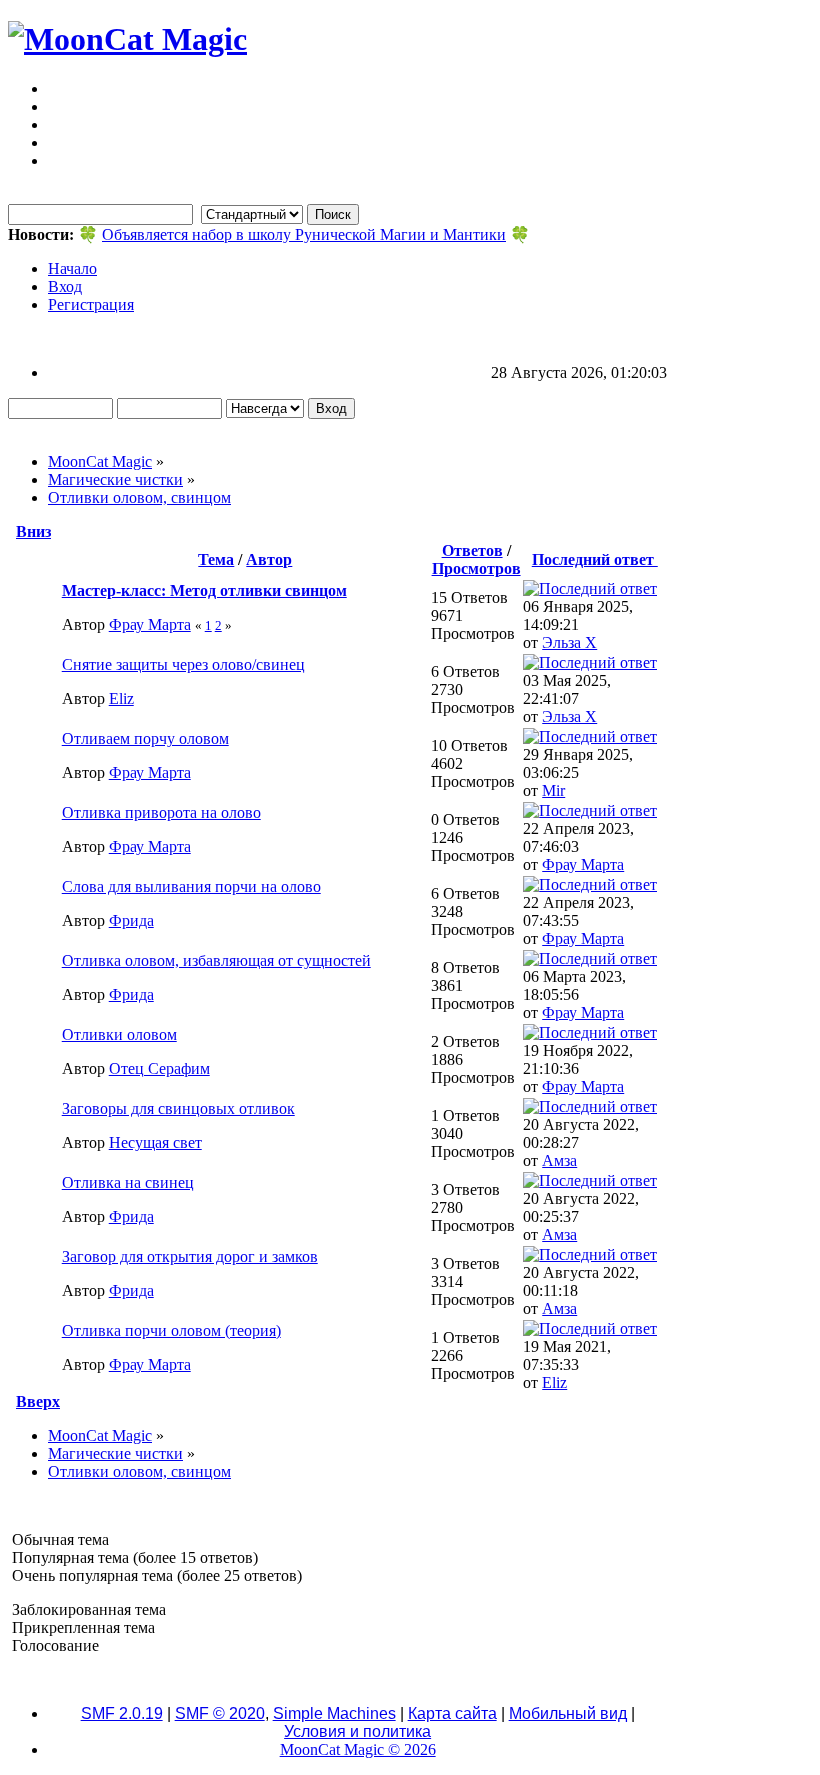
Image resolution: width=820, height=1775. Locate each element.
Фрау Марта (150, 624)
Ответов (472, 550)
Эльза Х (569, 642)
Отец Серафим (159, 1068)
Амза (559, 1160)
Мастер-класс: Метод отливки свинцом (204, 590)
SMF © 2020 (220, 1713)
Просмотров (476, 568)
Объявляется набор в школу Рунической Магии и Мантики (304, 234)
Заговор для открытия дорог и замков (190, 1256)
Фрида (131, 920)
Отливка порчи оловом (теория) (171, 1330)
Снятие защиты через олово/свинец (183, 664)
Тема (216, 559)
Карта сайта (452, 1713)
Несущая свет (155, 1142)
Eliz (121, 698)
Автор (269, 559)
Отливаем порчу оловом (145, 738)
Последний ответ (595, 559)
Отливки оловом (119, 1034)
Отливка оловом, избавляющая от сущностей (216, 960)
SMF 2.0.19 (122, 1713)
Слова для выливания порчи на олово (191, 886)
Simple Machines (334, 1713)
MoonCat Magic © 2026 (358, 1749)
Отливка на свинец (128, 1182)
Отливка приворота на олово (161, 812)
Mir (553, 790)
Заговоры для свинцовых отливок (178, 1108)
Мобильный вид (568, 1713)
